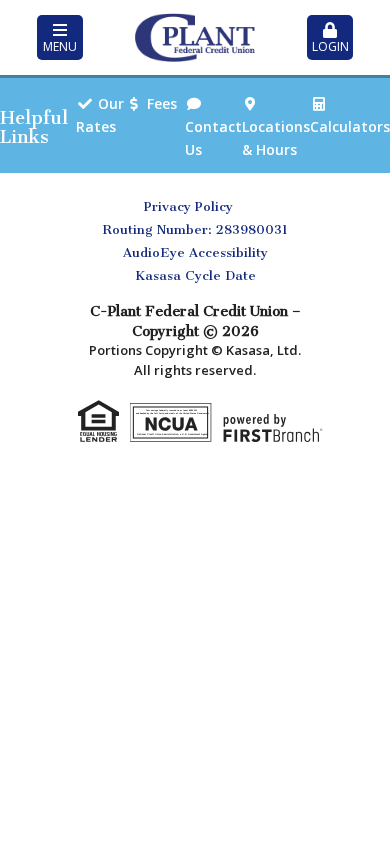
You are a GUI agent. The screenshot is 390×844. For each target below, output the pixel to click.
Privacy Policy (188, 206)
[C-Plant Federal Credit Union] (195, 36)
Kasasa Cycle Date (195, 275)
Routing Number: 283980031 (195, 229)
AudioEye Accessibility (195, 252)
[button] (60, 37)
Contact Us (213, 138)
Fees (162, 103)
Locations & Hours (276, 138)
